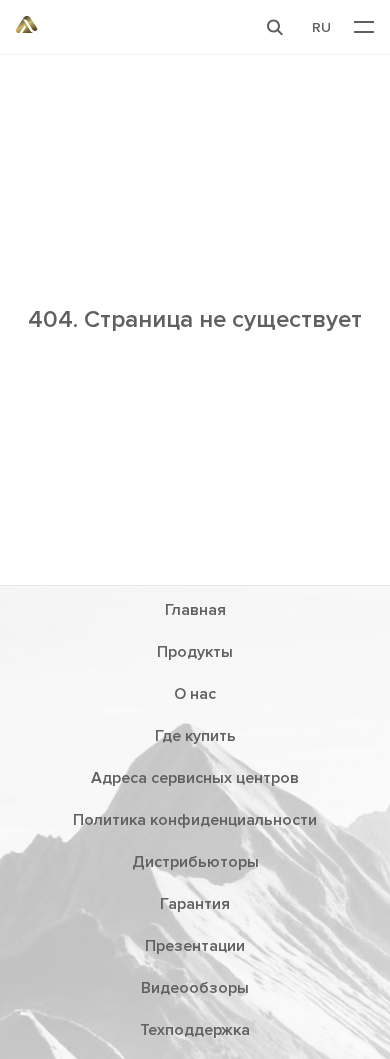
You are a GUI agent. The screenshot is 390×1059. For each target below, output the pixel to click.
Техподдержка (195, 1030)
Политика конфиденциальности (195, 820)
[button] (275, 27)
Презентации (195, 946)
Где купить (195, 736)
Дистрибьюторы (195, 862)
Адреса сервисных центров (195, 778)
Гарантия (195, 904)
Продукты (195, 652)
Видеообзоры (195, 988)
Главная (195, 610)
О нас (195, 694)
